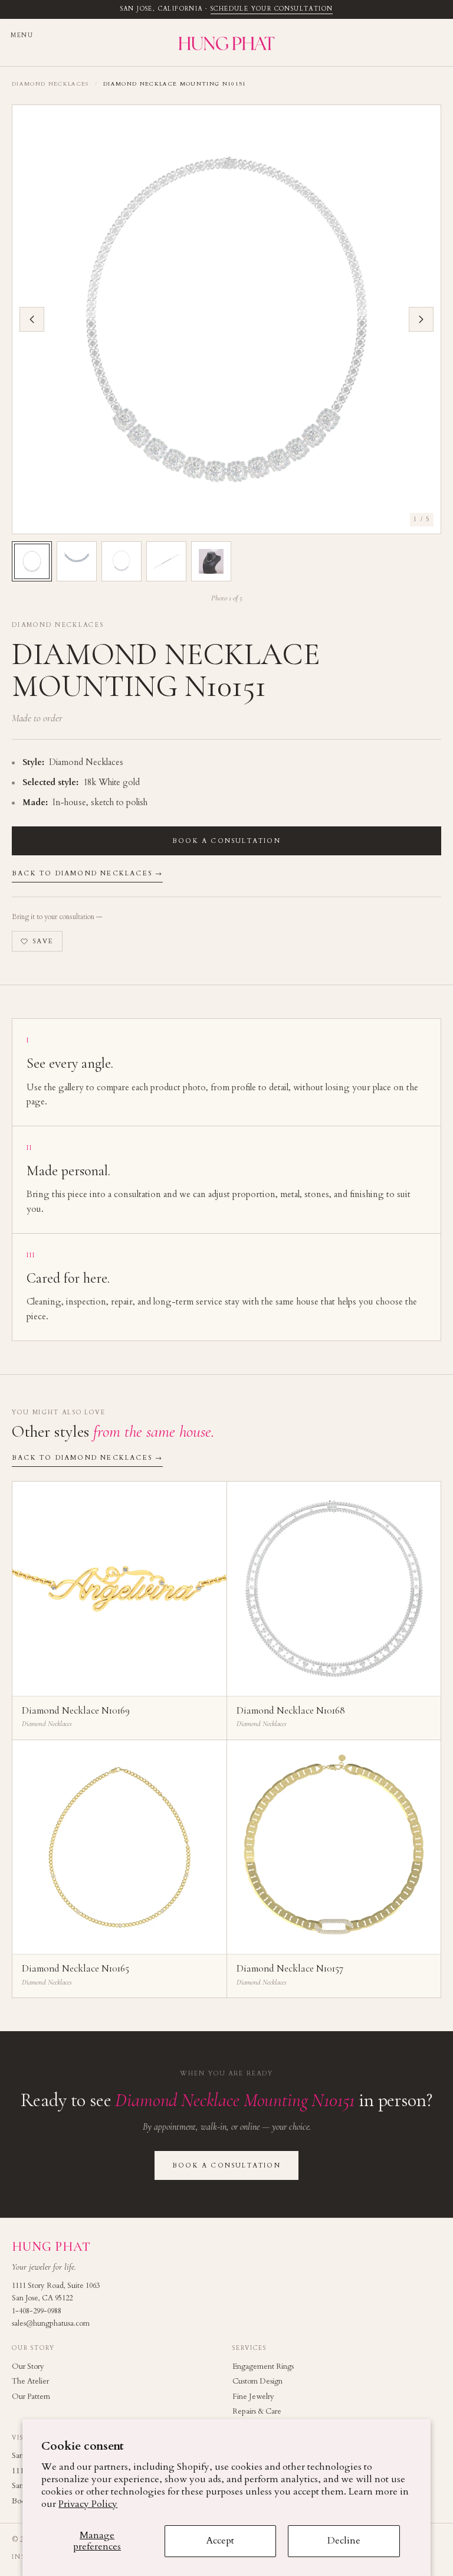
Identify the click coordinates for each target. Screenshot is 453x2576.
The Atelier (30, 2381)
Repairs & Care (257, 2411)
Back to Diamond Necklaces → (87, 873)
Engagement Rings (263, 2366)
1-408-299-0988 (37, 2311)
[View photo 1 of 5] (32, 561)
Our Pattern (31, 2397)
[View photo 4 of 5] (166, 561)
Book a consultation (226, 841)
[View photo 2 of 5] (77, 561)
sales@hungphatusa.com (51, 2324)
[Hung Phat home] (226, 43)
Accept (220, 2541)
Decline (344, 2541)
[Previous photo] (32, 319)
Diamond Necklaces (50, 84)
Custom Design (257, 2381)
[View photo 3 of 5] (122, 561)
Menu (22, 36)
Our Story (28, 2366)
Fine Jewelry (253, 2397)
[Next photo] (421, 319)
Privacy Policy (88, 2504)
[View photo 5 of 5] (211, 561)
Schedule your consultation (272, 9)
